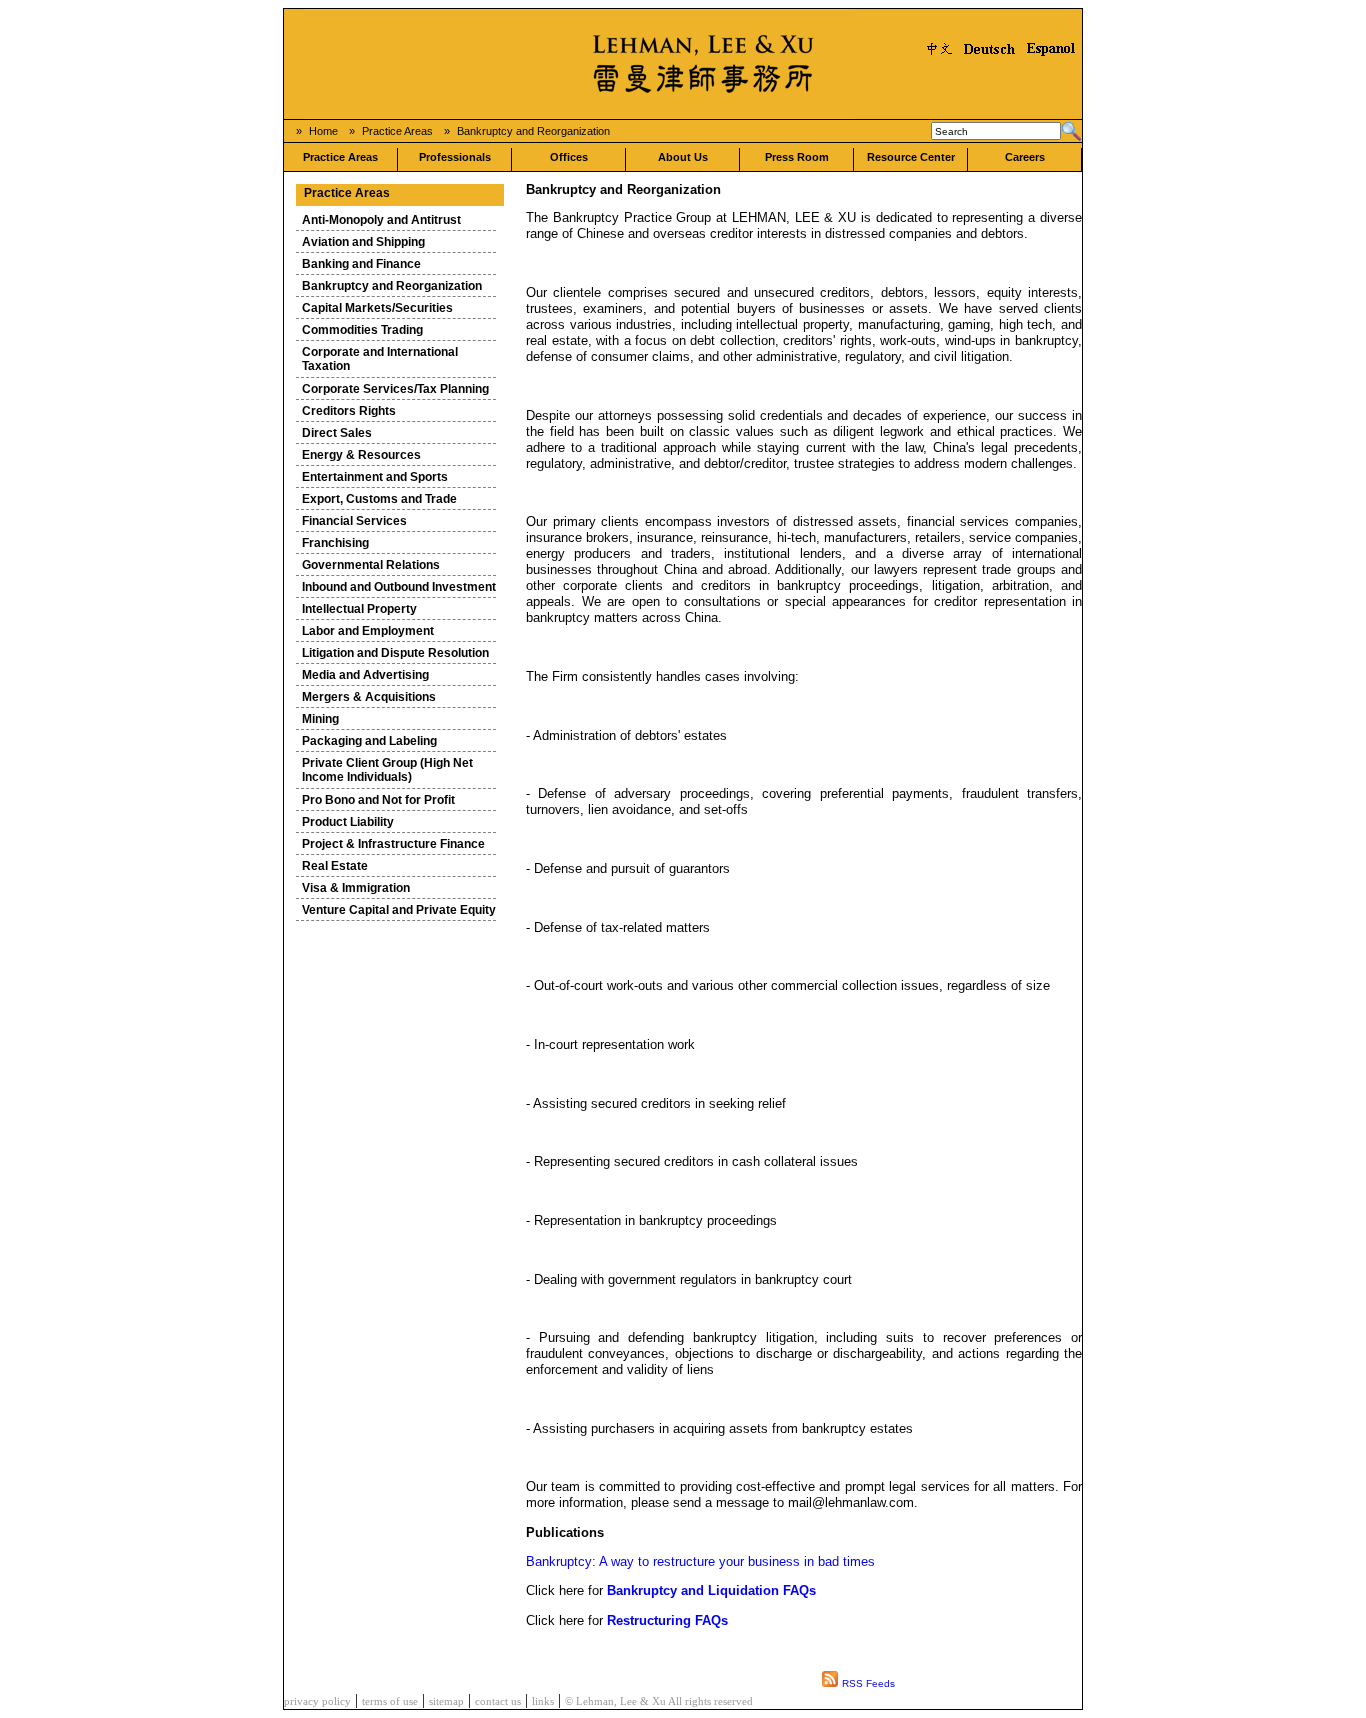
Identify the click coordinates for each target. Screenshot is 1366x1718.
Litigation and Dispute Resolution (395, 653)
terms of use (390, 1701)
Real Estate (335, 866)
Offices (569, 157)
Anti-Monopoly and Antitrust (381, 220)
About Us (683, 157)
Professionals (455, 157)
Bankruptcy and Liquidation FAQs (711, 1590)
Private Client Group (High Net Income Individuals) (387, 770)
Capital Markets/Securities (377, 308)
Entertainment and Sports (375, 477)
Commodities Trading (362, 330)
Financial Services (354, 521)
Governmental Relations (371, 565)
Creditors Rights (349, 411)
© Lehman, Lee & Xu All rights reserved (659, 1701)
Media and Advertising (365, 675)
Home (323, 131)
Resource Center (911, 157)
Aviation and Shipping (363, 242)
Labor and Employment (368, 631)
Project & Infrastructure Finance (393, 844)
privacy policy (317, 1701)
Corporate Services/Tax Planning (395, 389)
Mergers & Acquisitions (369, 697)
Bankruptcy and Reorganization (533, 131)
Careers (1025, 157)
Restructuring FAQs (667, 1620)
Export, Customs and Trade (379, 499)
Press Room (797, 157)
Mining (320, 719)
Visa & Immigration (356, 888)
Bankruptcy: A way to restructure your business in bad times (700, 1561)
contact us (498, 1701)
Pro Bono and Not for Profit (378, 800)
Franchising (335, 543)
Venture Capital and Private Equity (399, 910)
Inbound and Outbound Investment (399, 587)
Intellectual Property (359, 609)
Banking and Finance (361, 264)
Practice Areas (397, 131)
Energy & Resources (361, 455)
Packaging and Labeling (369, 741)
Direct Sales (337, 433)
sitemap (446, 1701)
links (543, 1701)
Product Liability (348, 822)
